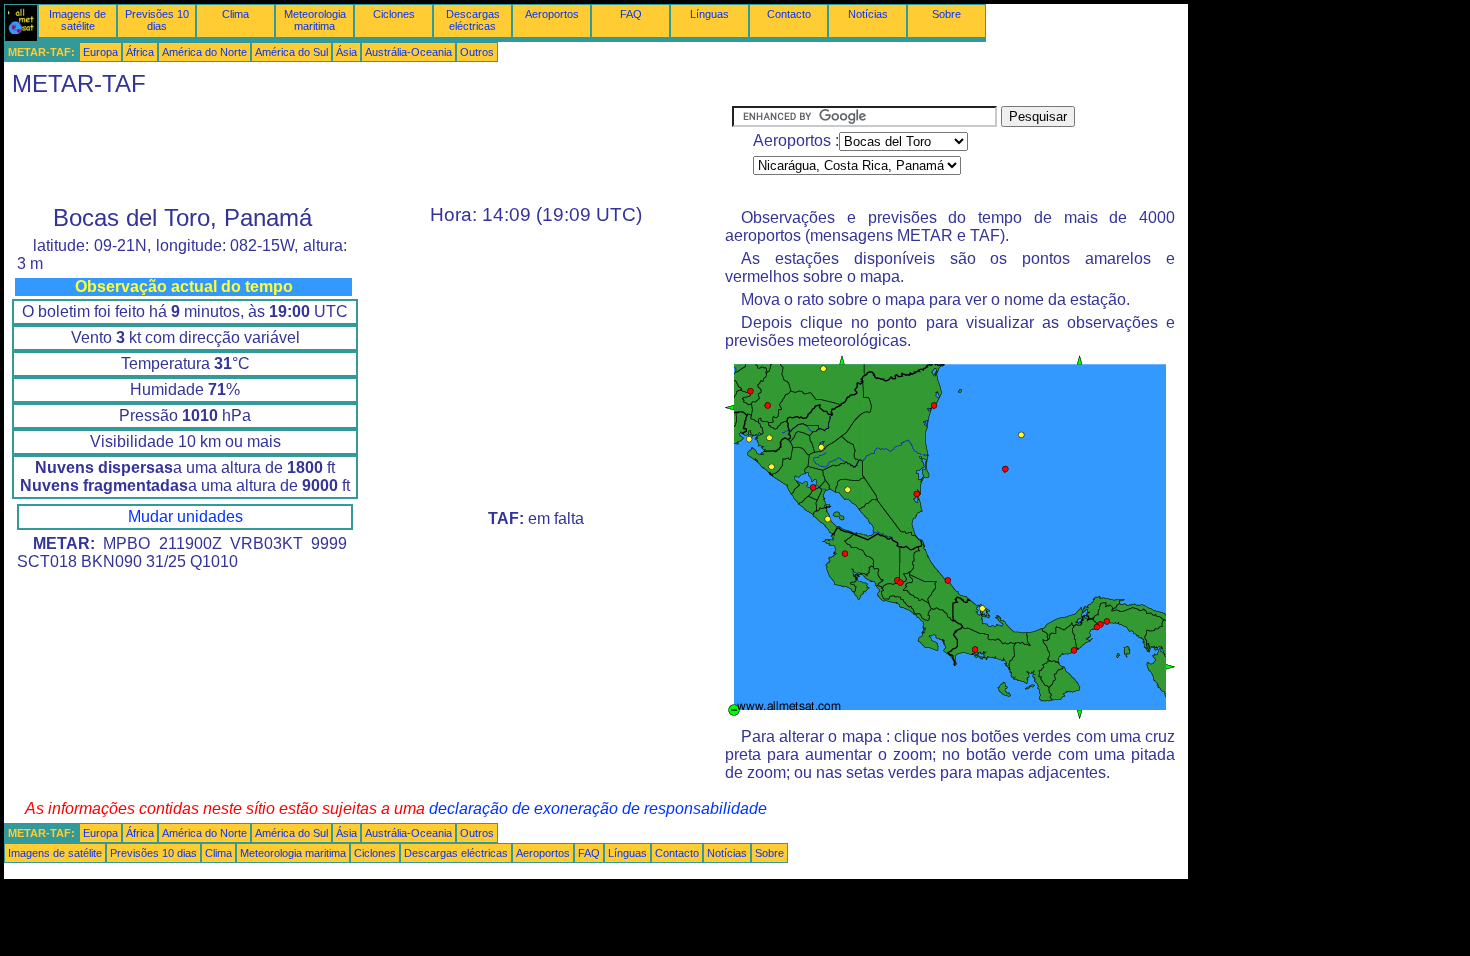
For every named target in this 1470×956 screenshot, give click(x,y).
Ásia (346, 52)
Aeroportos (552, 14)
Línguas (709, 14)
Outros (477, 52)
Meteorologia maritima (315, 20)
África (140, 52)
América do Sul (291, 52)
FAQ (631, 14)
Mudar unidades (185, 516)
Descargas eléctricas (473, 20)
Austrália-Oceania (408, 52)
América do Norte (204, 52)
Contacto (789, 14)
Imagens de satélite (77, 20)
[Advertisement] (368, 151)
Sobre (946, 14)
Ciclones (394, 14)
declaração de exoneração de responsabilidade (598, 808)
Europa (100, 52)
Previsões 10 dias (157, 20)
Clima (235, 14)
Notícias (868, 14)
